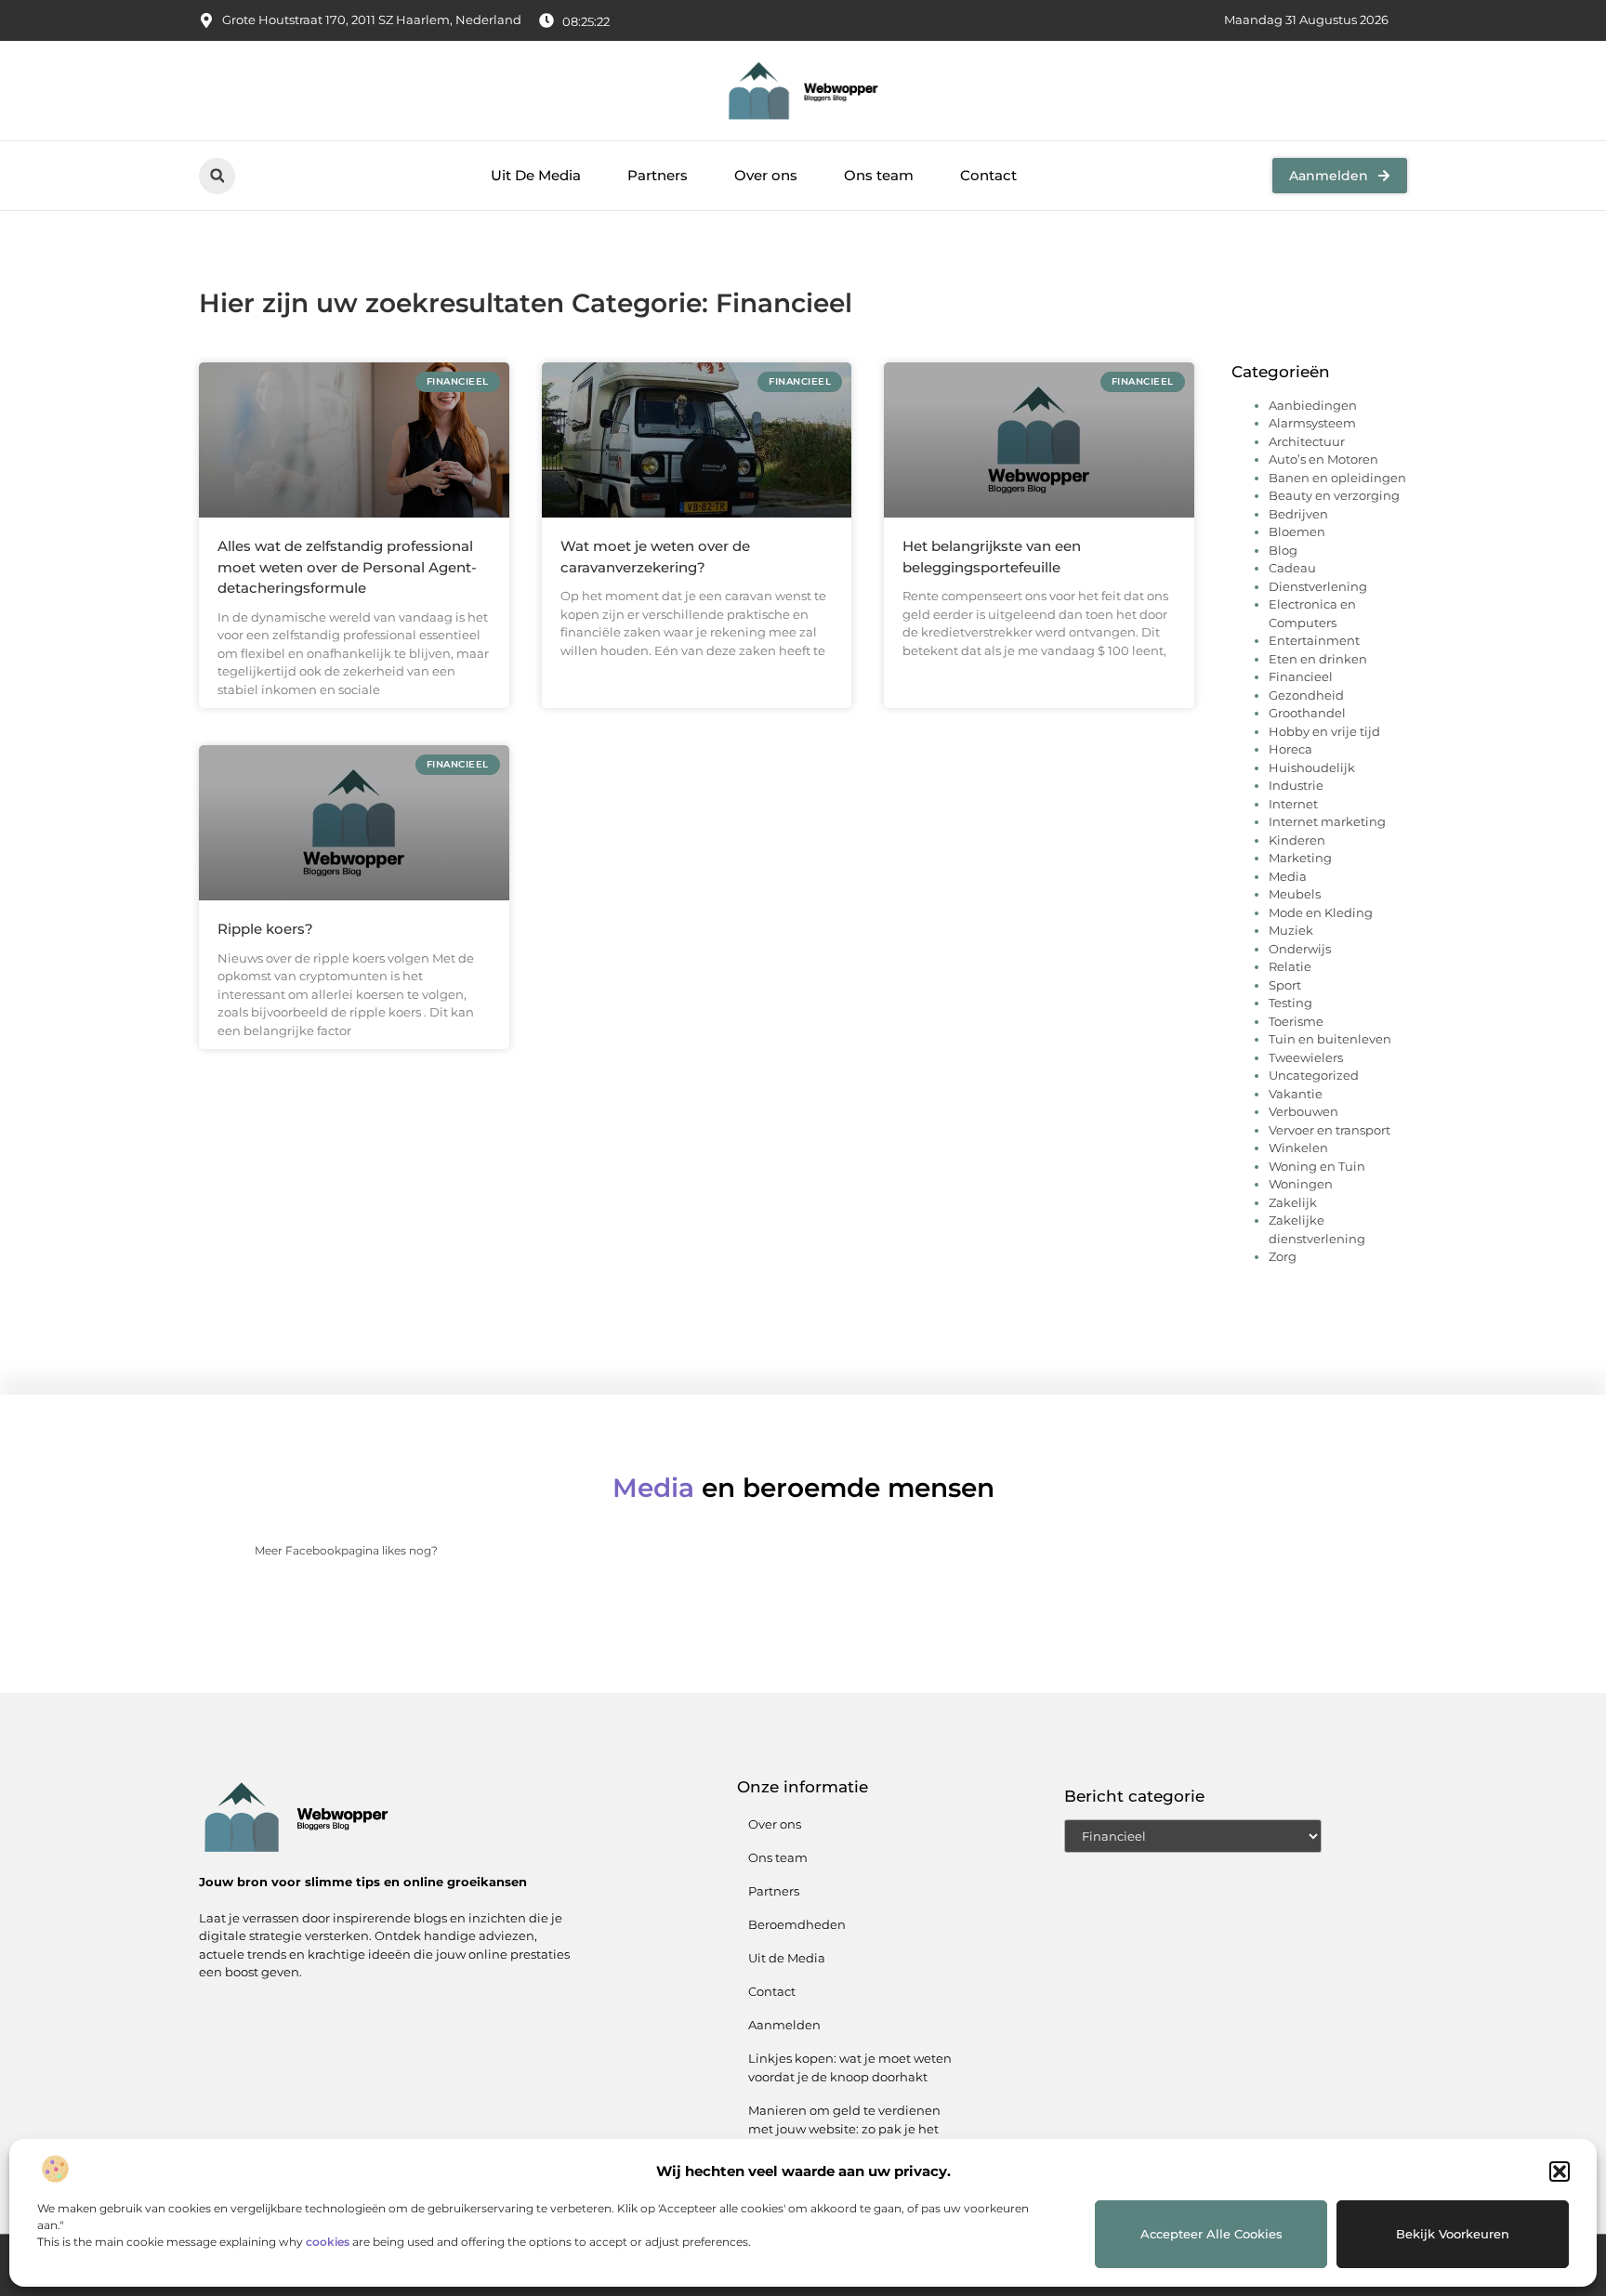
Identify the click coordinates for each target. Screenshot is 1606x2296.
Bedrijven (1298, 514)
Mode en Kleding (1321, 912)
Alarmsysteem (1312, 423)
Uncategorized (1314, 1075)
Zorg (1283, 1256)
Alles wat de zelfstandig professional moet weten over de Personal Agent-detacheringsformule (347, 567)
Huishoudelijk (1312, 768)
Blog (1283, 550)
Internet (1293, 804)
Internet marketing (1327, 821)
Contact (988, 175)
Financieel (1301, 676)
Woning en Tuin (1317, 1166)
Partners (658, 175)
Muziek (1291, 930)
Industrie (1296, 785)
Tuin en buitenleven (1330, 1039)
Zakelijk (1293, 1202)
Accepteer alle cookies (1211, 2234)
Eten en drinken (1318, 659)
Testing (1290, 1003)
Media (1288, 876)
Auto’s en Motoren (1323, 459)
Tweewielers (1306, 1057)
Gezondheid (1306, 695)
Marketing (1300, 858)
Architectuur (1307, 441)
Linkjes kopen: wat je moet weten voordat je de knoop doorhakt (850, 2067)
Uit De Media (536, 175)
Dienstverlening (1318, 586)
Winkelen (1298, 1148)
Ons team (879, 175)
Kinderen (1297, 840)
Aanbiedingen (1313, 405)
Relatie (1290, 966)
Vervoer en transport (1330, 1130)
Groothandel (1307, 713)
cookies (328, 2242)
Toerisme (1296, 1021)
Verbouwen (1303, 1111)
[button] (1560, 2171)
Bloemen (1297, 531)
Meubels (1295, 894)
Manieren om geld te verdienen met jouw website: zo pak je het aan (844, 2129)
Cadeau (1292, 568)
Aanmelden (784, 2025)
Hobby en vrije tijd (1324, 731)
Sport (1285, 985)
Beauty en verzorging (1334, 495)
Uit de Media (787, 1958)
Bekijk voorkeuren (1453, 2234)
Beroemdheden (797, 1924)
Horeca (1290, 749)
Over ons (766, 175)
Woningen (1301, 1184)
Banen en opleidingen (1337, 478)
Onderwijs (1300, 949)
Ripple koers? (265, 929)
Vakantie (1296, 1094)
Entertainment (1314, 640)
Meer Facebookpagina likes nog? (346, 1550)
